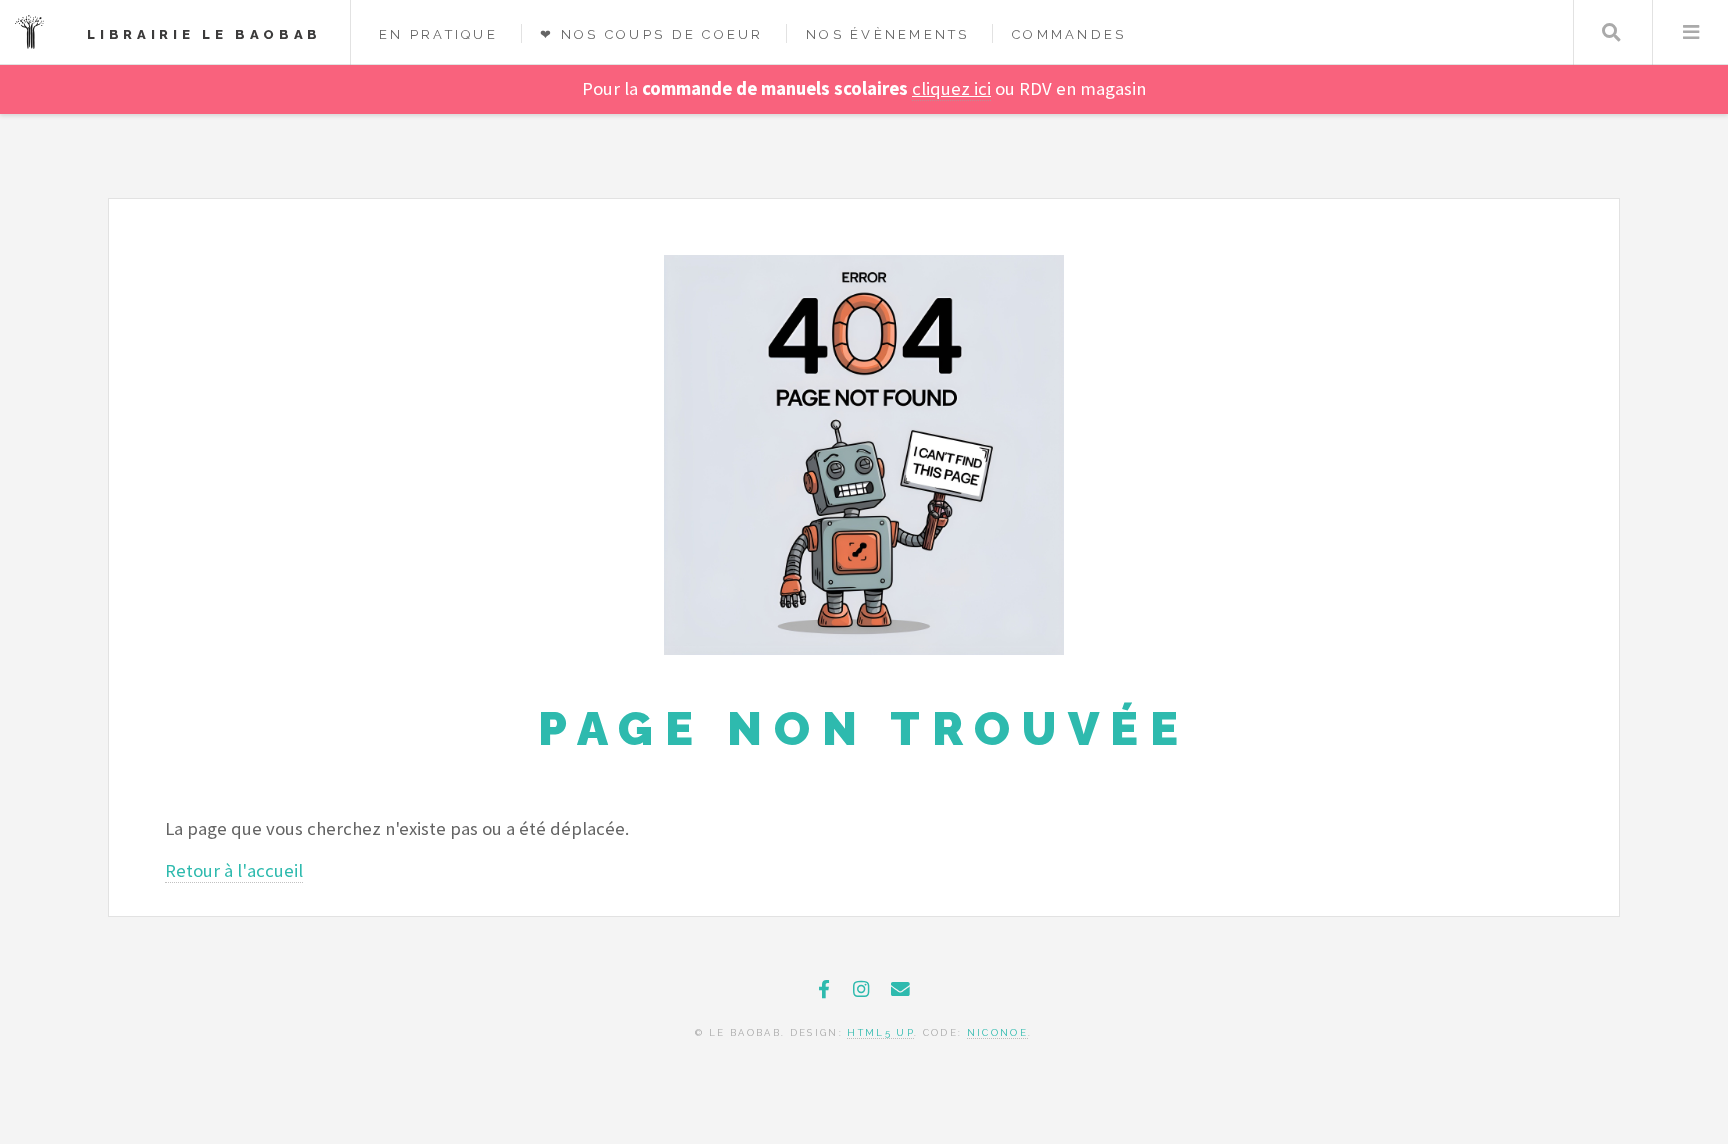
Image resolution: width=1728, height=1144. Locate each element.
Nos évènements (888, 34)
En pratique (438, 34)
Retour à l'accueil (234, 870)
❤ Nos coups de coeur (651, 34)
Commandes (1069, 34)
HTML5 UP (880, 1032)
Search (1611, 32)
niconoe (997, 1032)
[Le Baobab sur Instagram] (861, 989)
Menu (1690, 32)
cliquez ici (951, 88)
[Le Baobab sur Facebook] (824, 989)
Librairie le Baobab (204, 34)
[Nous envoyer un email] (900, 989)
